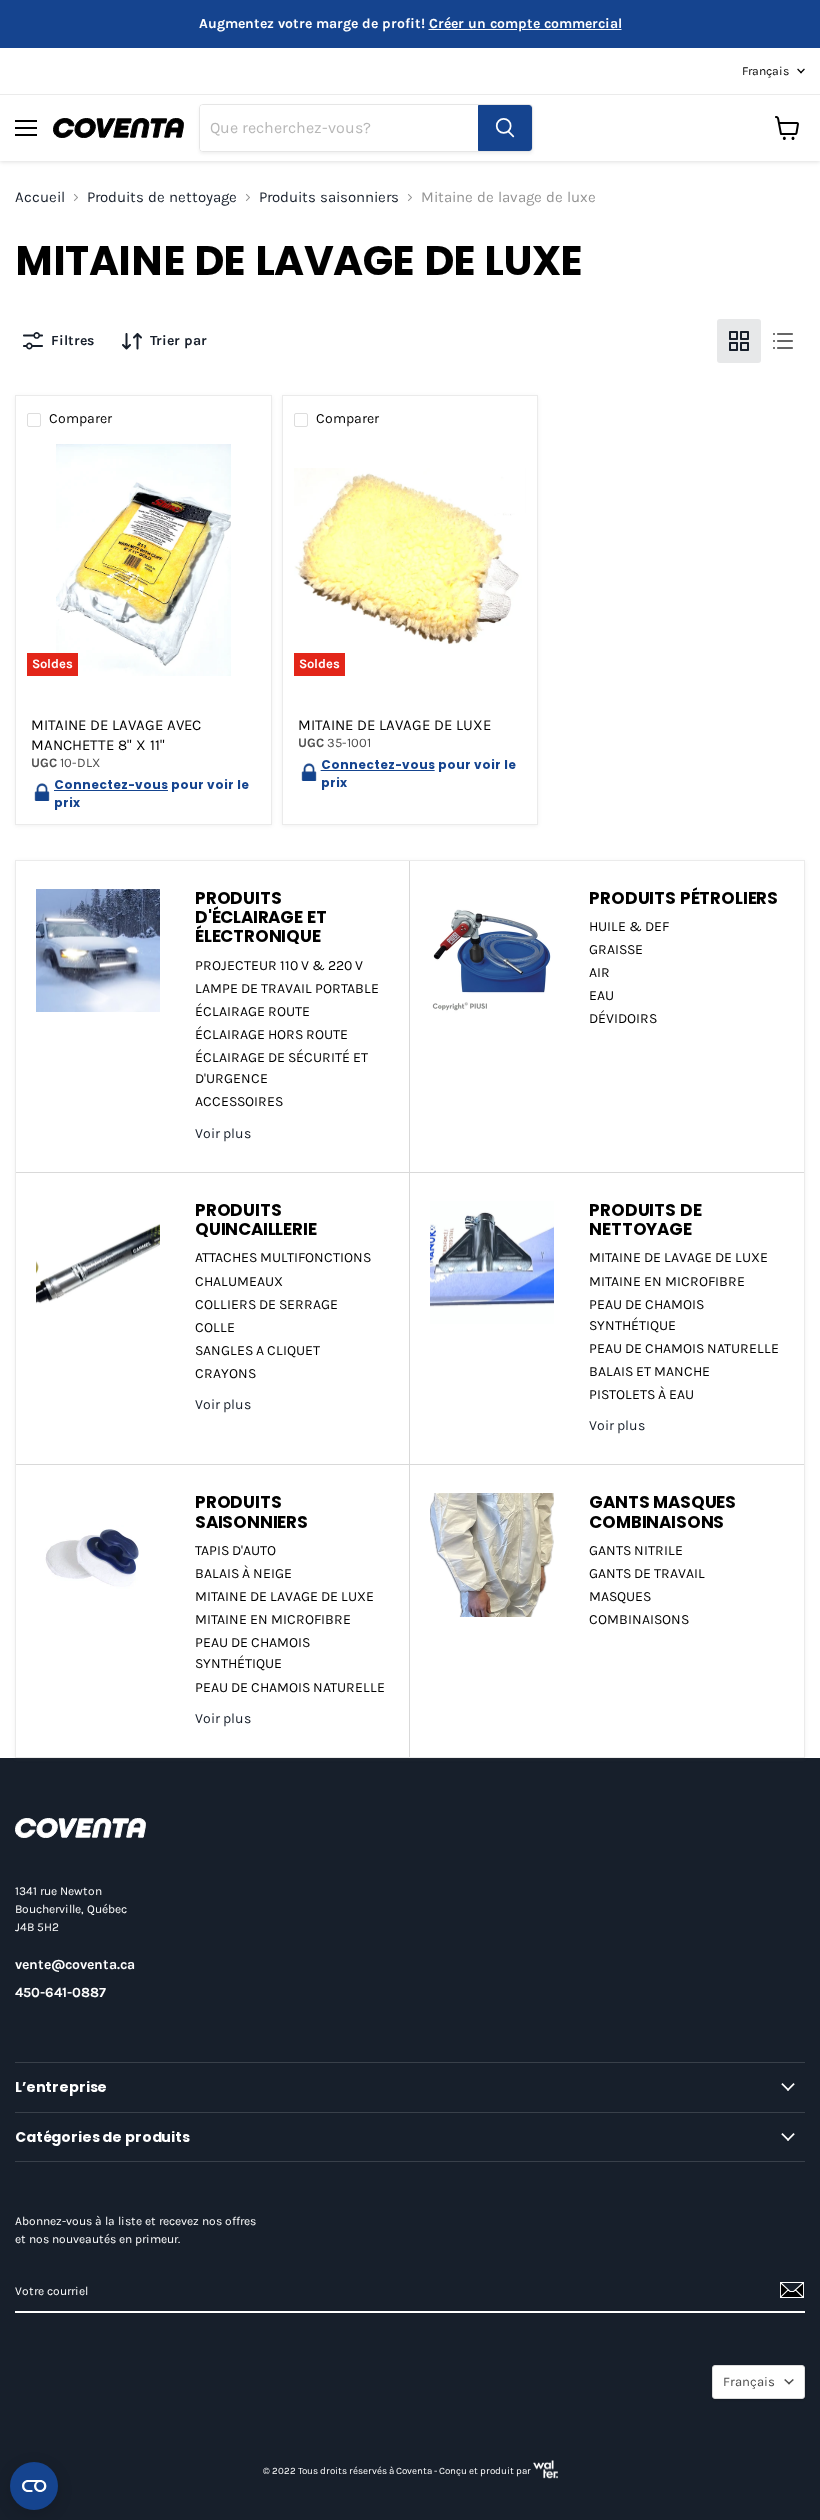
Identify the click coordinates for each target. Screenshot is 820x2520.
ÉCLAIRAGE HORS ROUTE (271, 1034)
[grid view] (739, 341)
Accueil (40, 197)
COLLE (215, 1327)
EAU (601, 995)
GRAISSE (616, 949)
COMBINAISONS (639, 1619)
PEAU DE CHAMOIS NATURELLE (684, 1348)
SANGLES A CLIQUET (257, 1350)
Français (765, 71)
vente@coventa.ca (75, 1964)
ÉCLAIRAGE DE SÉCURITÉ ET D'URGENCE (281, 1068)
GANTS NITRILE (636, 1550)
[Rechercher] (505, 128)
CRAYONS (225, 1373)
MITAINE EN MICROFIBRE (667, 1281)
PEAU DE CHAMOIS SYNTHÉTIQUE (646, 1315)
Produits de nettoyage (162, 197)
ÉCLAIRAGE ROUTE (252, 1011)
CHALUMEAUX (239, 1281)
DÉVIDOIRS (623, 1018)
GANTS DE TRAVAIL (647, 1573)
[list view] (783, 341)
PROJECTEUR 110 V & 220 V (279, 965)
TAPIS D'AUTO (235, 1550)
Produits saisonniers (329, 197)
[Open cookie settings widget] (34, 2486)
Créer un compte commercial (525, 23)
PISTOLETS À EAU (641, 1394)
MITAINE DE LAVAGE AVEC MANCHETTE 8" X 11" (116, 735)
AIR (599, 972)
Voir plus (223, 1133)
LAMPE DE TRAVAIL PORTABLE (287, 988)
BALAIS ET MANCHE (649, 1371)
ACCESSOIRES (239, 1101)
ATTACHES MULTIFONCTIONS (283, 1257)
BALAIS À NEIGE (243, 1573)
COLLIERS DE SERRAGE (266, 1304)
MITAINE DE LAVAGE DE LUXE (394, 725)
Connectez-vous (111, 784)
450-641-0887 (60, 1992)
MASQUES (620, 1596)
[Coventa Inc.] (80, 1833)
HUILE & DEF (629, 926)
